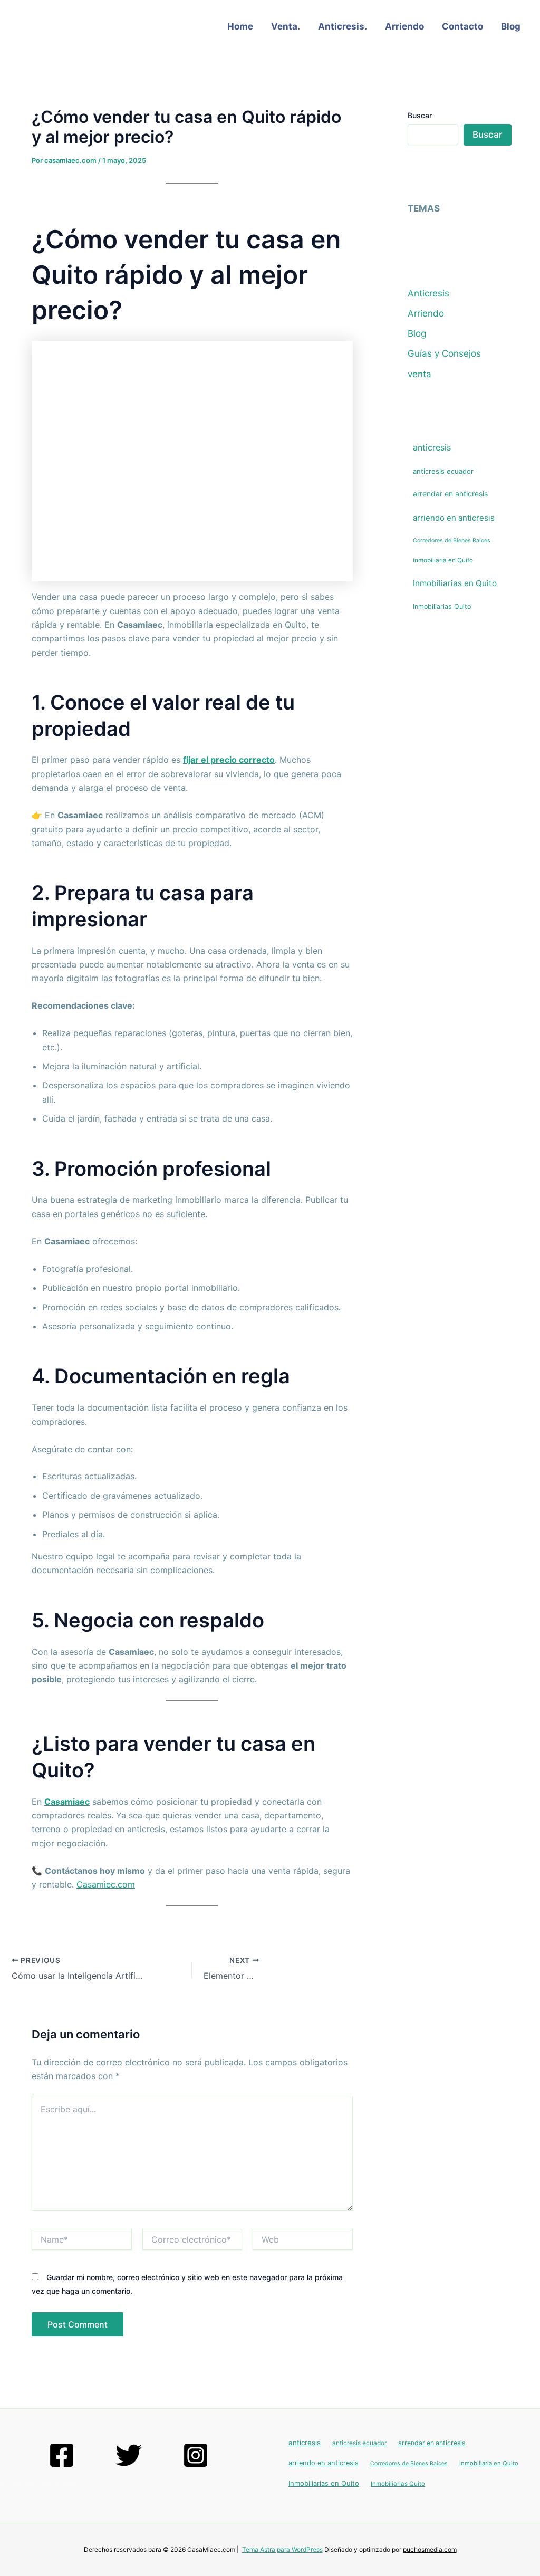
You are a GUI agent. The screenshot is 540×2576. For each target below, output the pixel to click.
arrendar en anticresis (450, 494)
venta (420, 374)
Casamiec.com (106, 1884)
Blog (511, 26)
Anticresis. (343, 26)
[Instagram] (196, 2455)
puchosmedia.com (430, 2549)
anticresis (432, 447)
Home (240, 26)
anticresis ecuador (443, 471)
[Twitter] (129, 2455)
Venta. (286, 26)
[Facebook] (62, 2455)
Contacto (462, 26)
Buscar (420, 115)
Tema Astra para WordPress (282, 2549)
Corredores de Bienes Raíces (452, 540)
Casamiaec (67, 1802)
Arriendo (404, 26)
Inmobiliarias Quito (442, 606)
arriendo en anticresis (454, 518)
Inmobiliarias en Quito (455, 583)
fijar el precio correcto (229, 760)
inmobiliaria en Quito (443, 560)
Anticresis (428, 293)
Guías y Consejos (444, 353)
